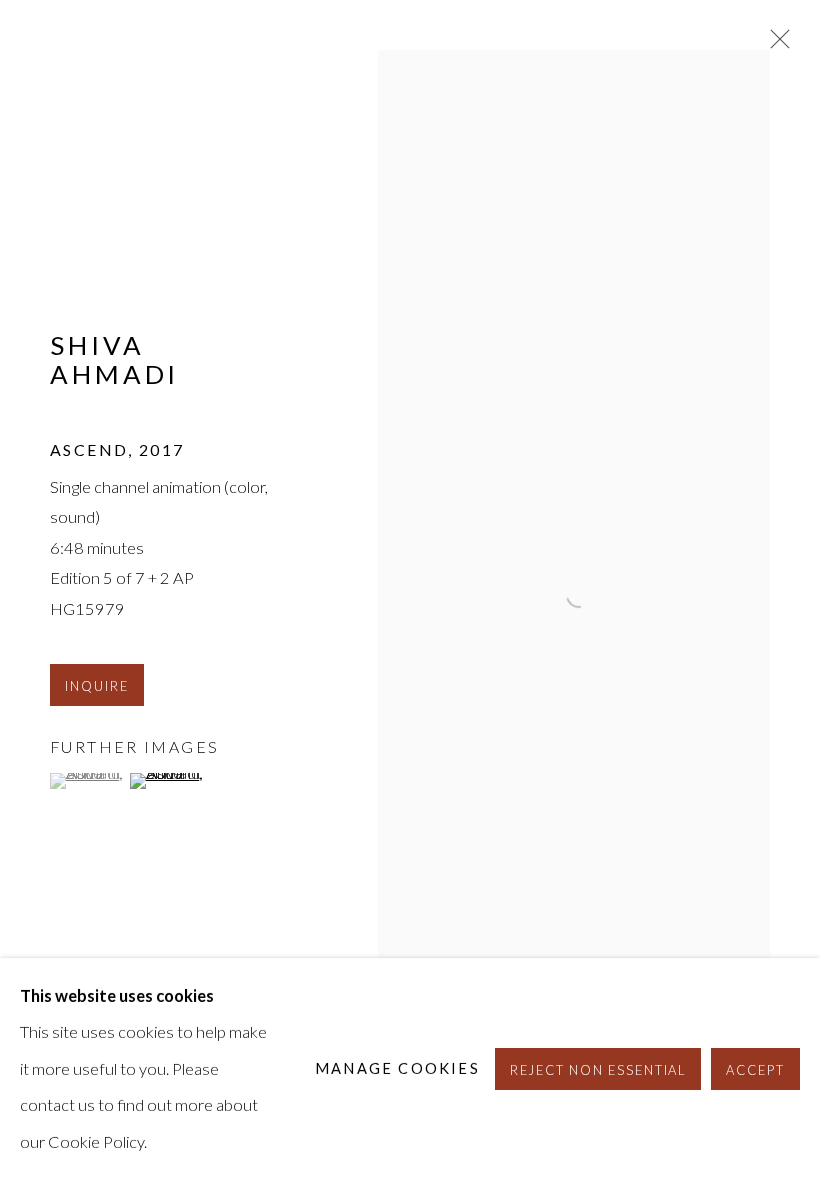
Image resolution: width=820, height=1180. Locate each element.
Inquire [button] (97, 686)
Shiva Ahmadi (114, 359)
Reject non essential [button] (598, 1070)
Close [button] (775, 45)
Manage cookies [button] (397, 1068)
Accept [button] (755, 1070)
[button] (87, 781)
